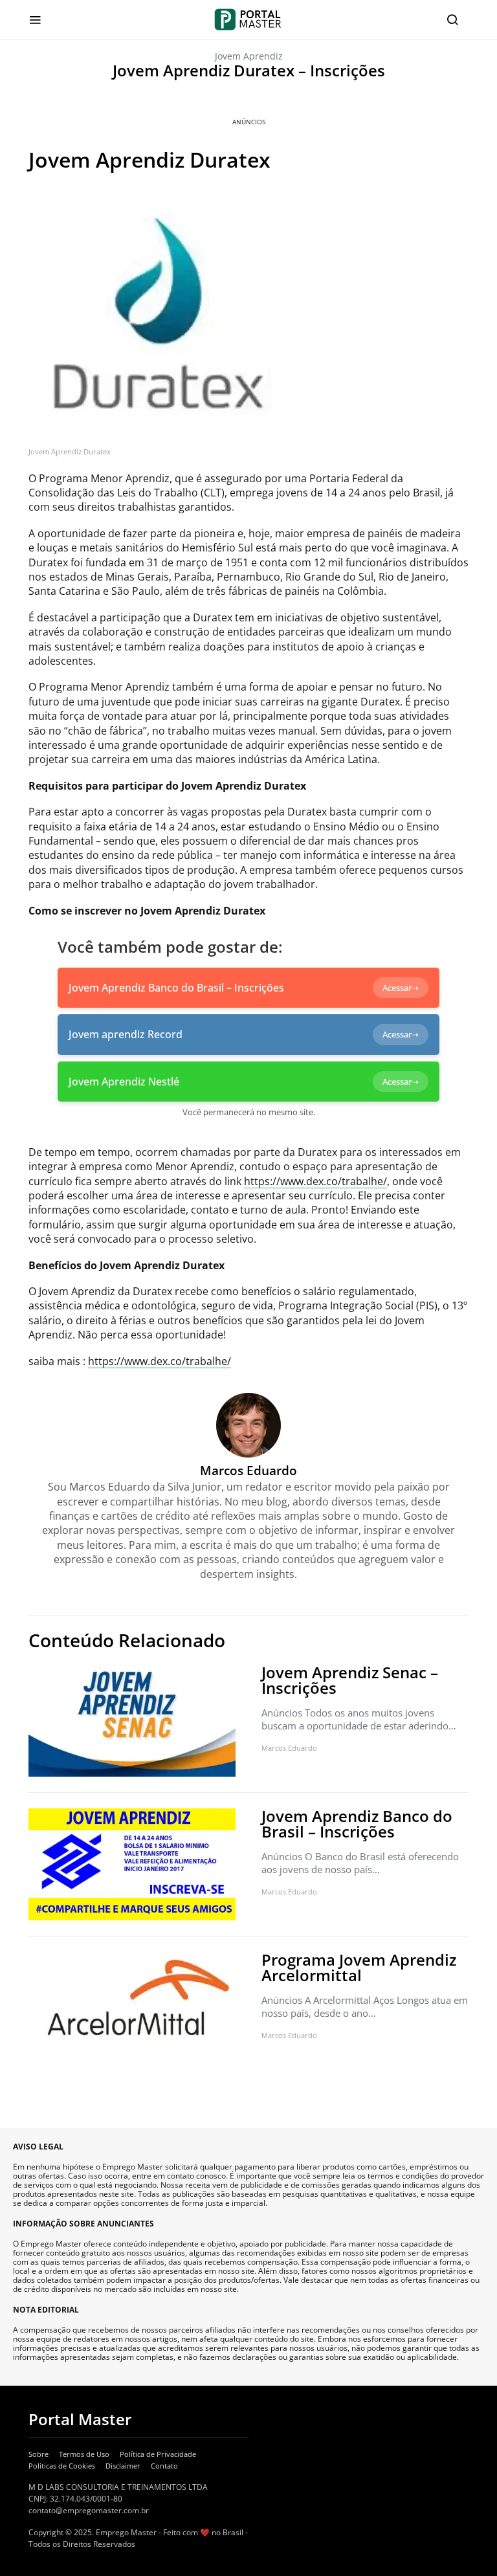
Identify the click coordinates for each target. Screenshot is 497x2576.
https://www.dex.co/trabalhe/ (315, 1181)
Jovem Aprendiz (249, 56)
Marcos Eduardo (289, 1748)
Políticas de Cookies (62, 2466)
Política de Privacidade (158, 2454)
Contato (164, 2466)
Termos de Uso (84, 2454)
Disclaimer (123, 2466)
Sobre (39, 2454)
